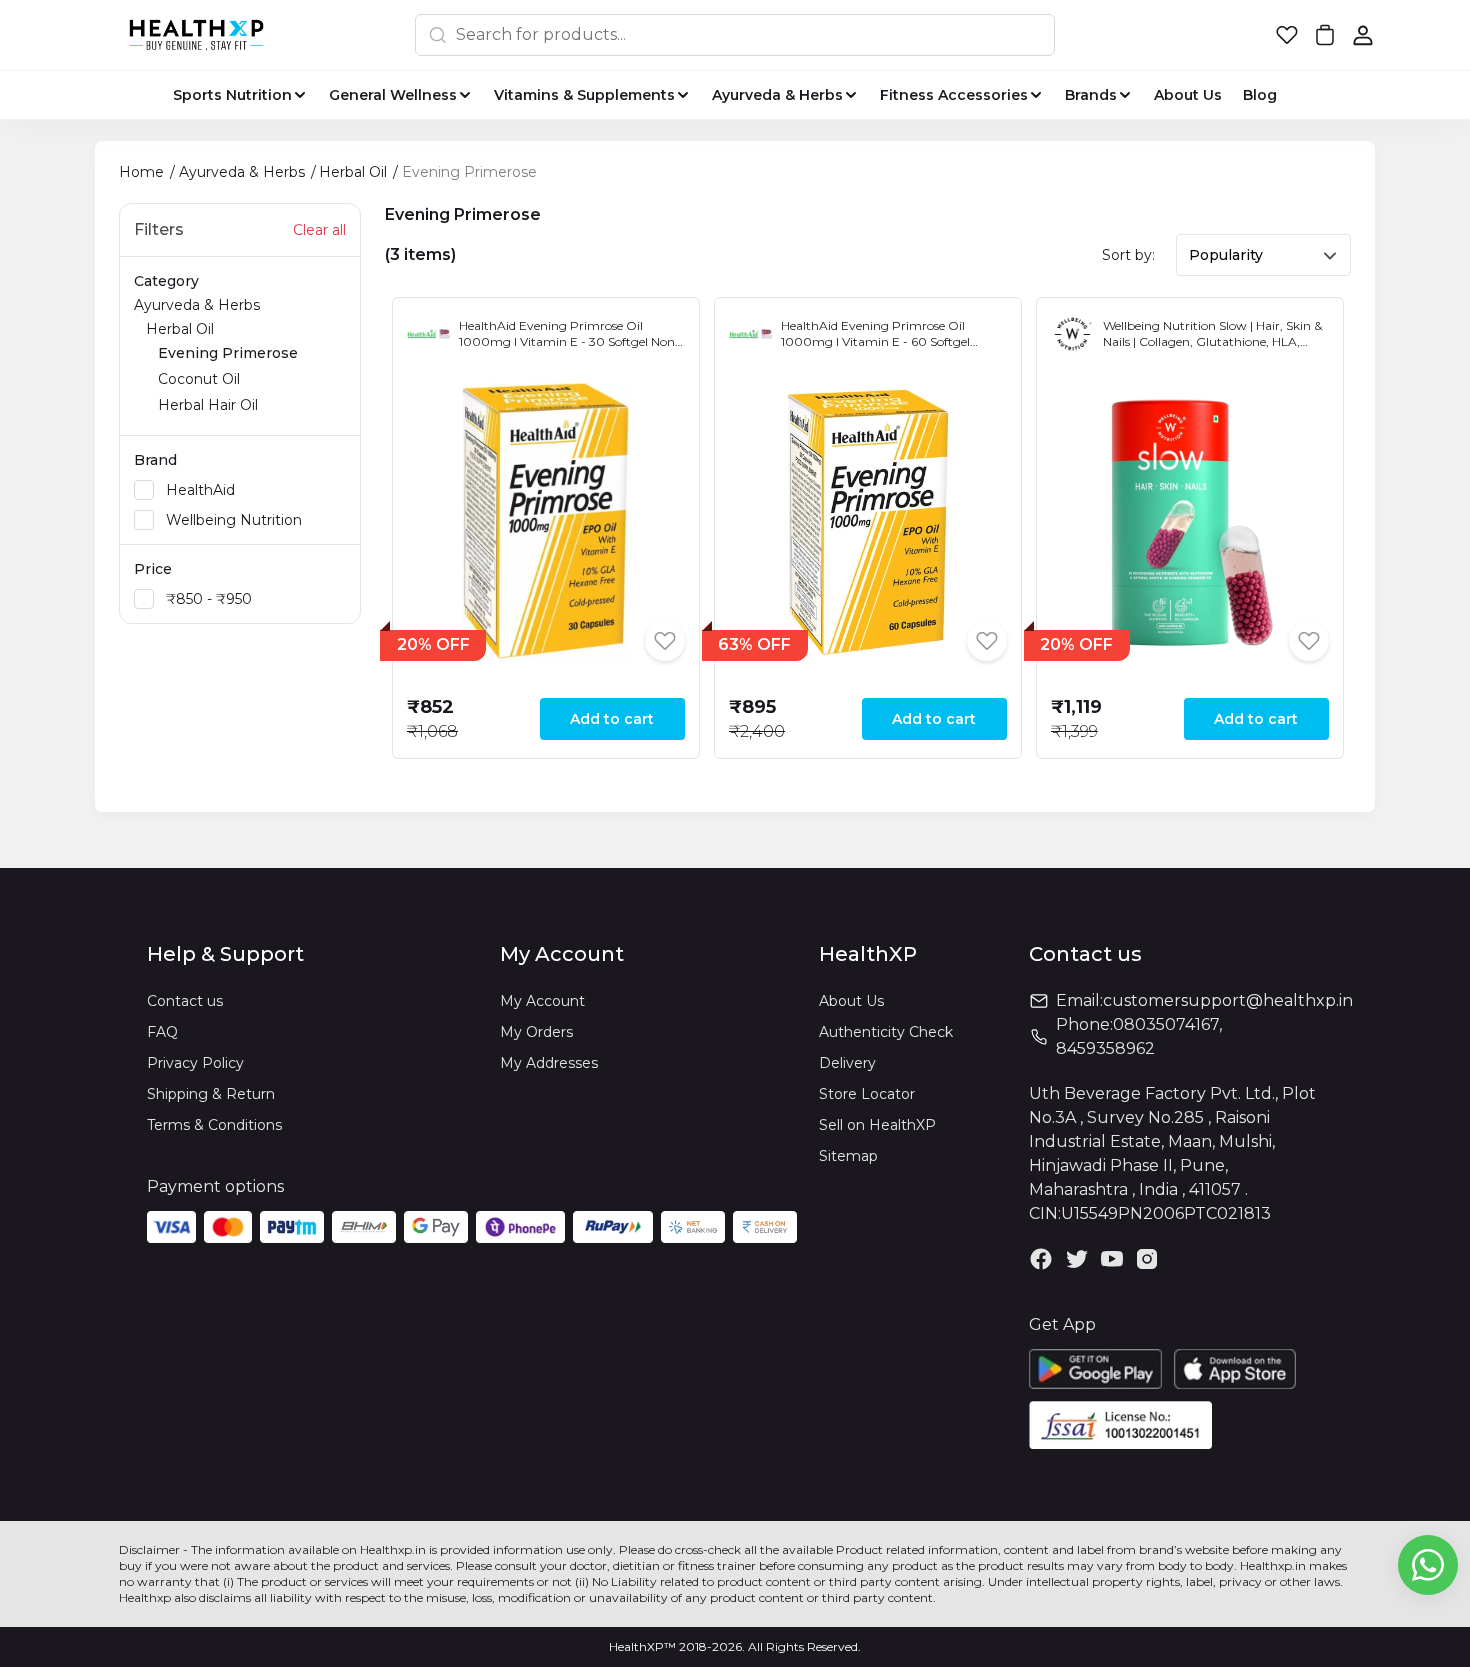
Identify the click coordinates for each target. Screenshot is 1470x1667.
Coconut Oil (199, 379)
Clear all (319, 230)
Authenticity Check (886, 1032)
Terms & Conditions (214, 1125)
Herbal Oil (222, 367)
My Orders (536, 1032)
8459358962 (1105, 1048)
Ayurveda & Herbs (216, 355)
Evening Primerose (228, 353)
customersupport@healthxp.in (1228, 1000)
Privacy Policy (195, 1063)
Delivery (847, 1063)
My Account (542, 1001)
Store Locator (867, 1094)
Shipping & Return (211, 1094)
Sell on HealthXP (877, 1125)
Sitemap (848, 1156)
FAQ (162, 1032)
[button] (1287, 35)
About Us (851, 1001)
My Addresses (549, 1063)
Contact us (185, 1001)
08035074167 (1166, 1024)
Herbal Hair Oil (208, 405)
